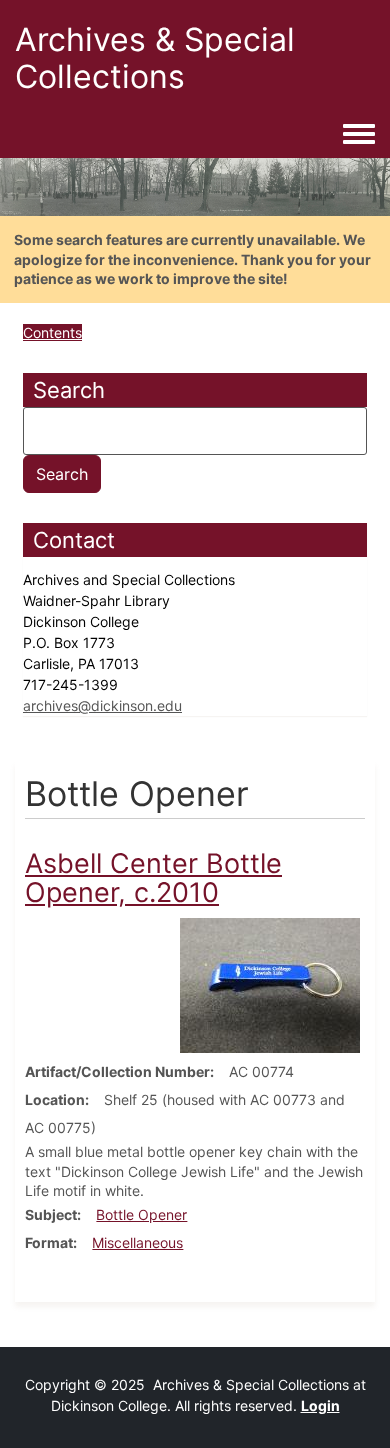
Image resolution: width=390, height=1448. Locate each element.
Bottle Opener (141, 1214)
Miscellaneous (137, 1242)
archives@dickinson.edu (102, 705)
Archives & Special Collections (155, 58)
